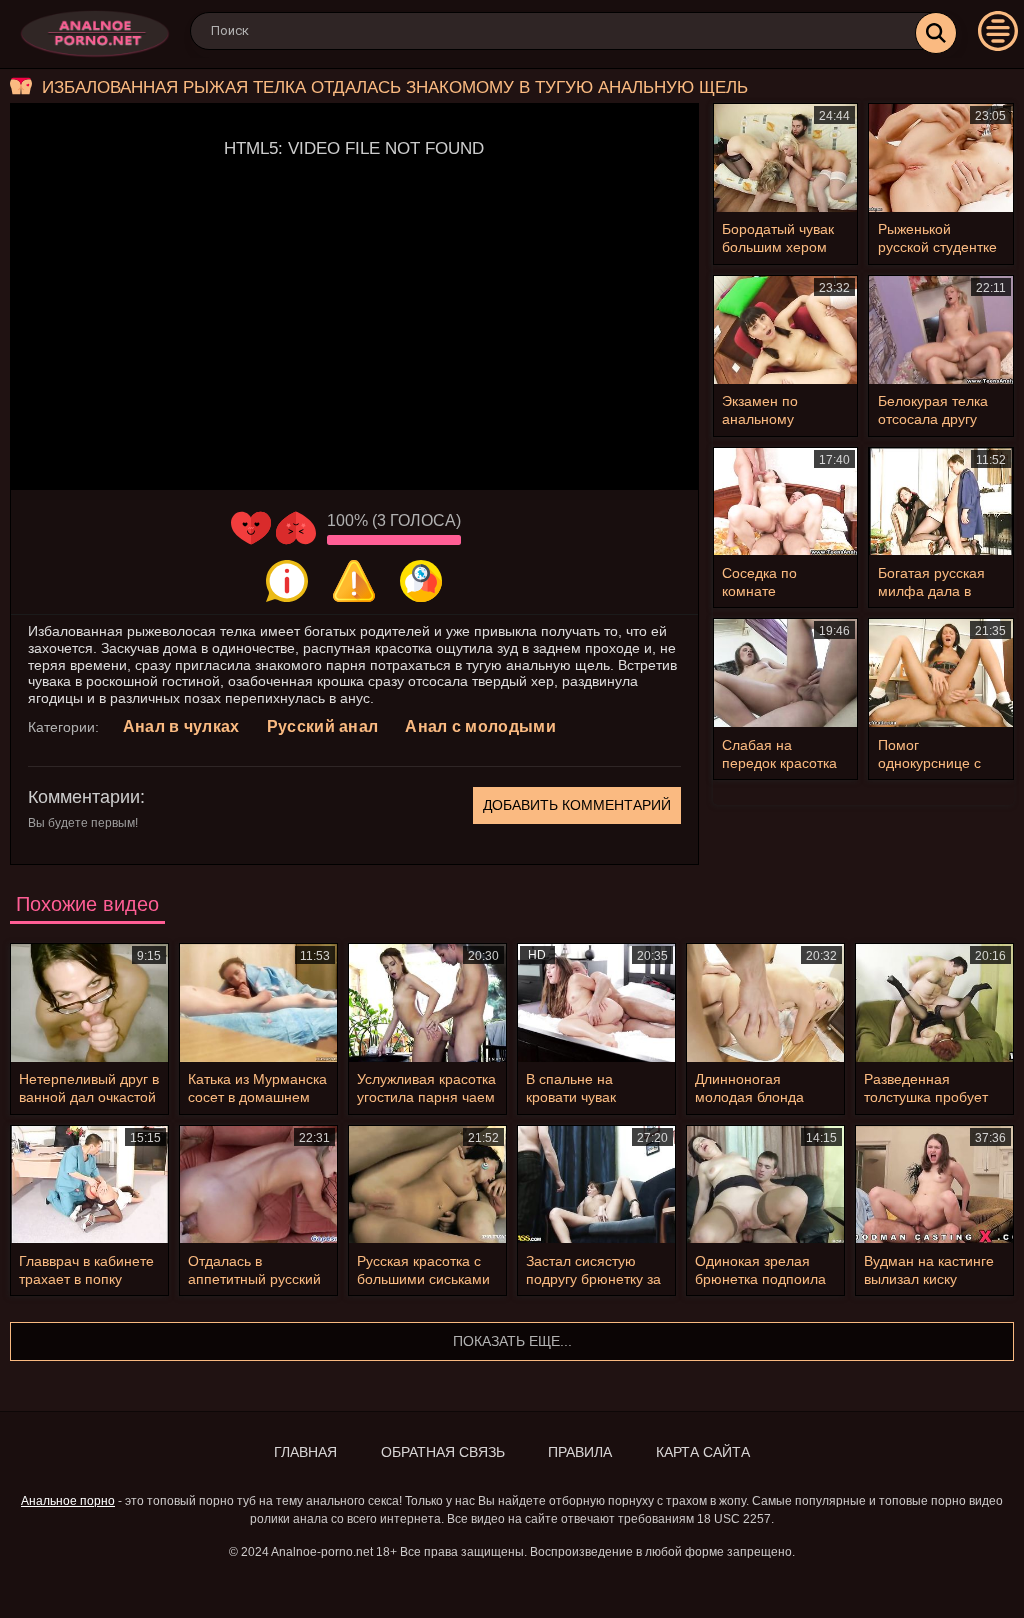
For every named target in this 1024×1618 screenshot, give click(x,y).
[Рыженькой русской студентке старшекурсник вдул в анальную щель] (941, 158)
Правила (580, 1452)
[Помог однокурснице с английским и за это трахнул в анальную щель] (941, 673)
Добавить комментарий (577, 805)
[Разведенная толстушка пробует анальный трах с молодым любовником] (934, 1003)
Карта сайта (703, 1452)
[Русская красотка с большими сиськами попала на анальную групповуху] (427, 1185)
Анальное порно (68, 1501)
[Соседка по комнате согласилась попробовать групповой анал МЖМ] (786, 502)
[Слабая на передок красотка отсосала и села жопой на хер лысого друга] (786, 673)
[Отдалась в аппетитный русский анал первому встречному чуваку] (258, 1185)
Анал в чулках (181, 726)
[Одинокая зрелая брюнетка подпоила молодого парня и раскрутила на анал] (765, 1185)
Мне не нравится (296, 528)
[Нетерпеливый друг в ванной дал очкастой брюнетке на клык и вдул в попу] (89, 1003)
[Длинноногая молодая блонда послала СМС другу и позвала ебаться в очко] (765, 1003)
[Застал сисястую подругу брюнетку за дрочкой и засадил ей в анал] (596, 1185)
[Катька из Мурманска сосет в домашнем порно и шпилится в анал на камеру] (258, 1003)
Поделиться (421, 581)
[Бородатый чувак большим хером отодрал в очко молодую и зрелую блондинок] (786, 158)
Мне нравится (251, 528)
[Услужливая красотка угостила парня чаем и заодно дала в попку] (427, 1003)
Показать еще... (512, 1341)
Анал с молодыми (480, 726)
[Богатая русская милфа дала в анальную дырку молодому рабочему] (941, 502)
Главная (305, 1452)
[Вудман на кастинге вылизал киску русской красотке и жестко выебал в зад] (934, 1185)
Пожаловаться (354, 581)
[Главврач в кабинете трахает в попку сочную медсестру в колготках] (89, 1185)
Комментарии (84, 797)
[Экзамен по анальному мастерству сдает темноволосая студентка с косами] (786, 330)
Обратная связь (443, 1452)
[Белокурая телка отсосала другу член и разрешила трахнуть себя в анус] (941, 330)
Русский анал (323, 726)
